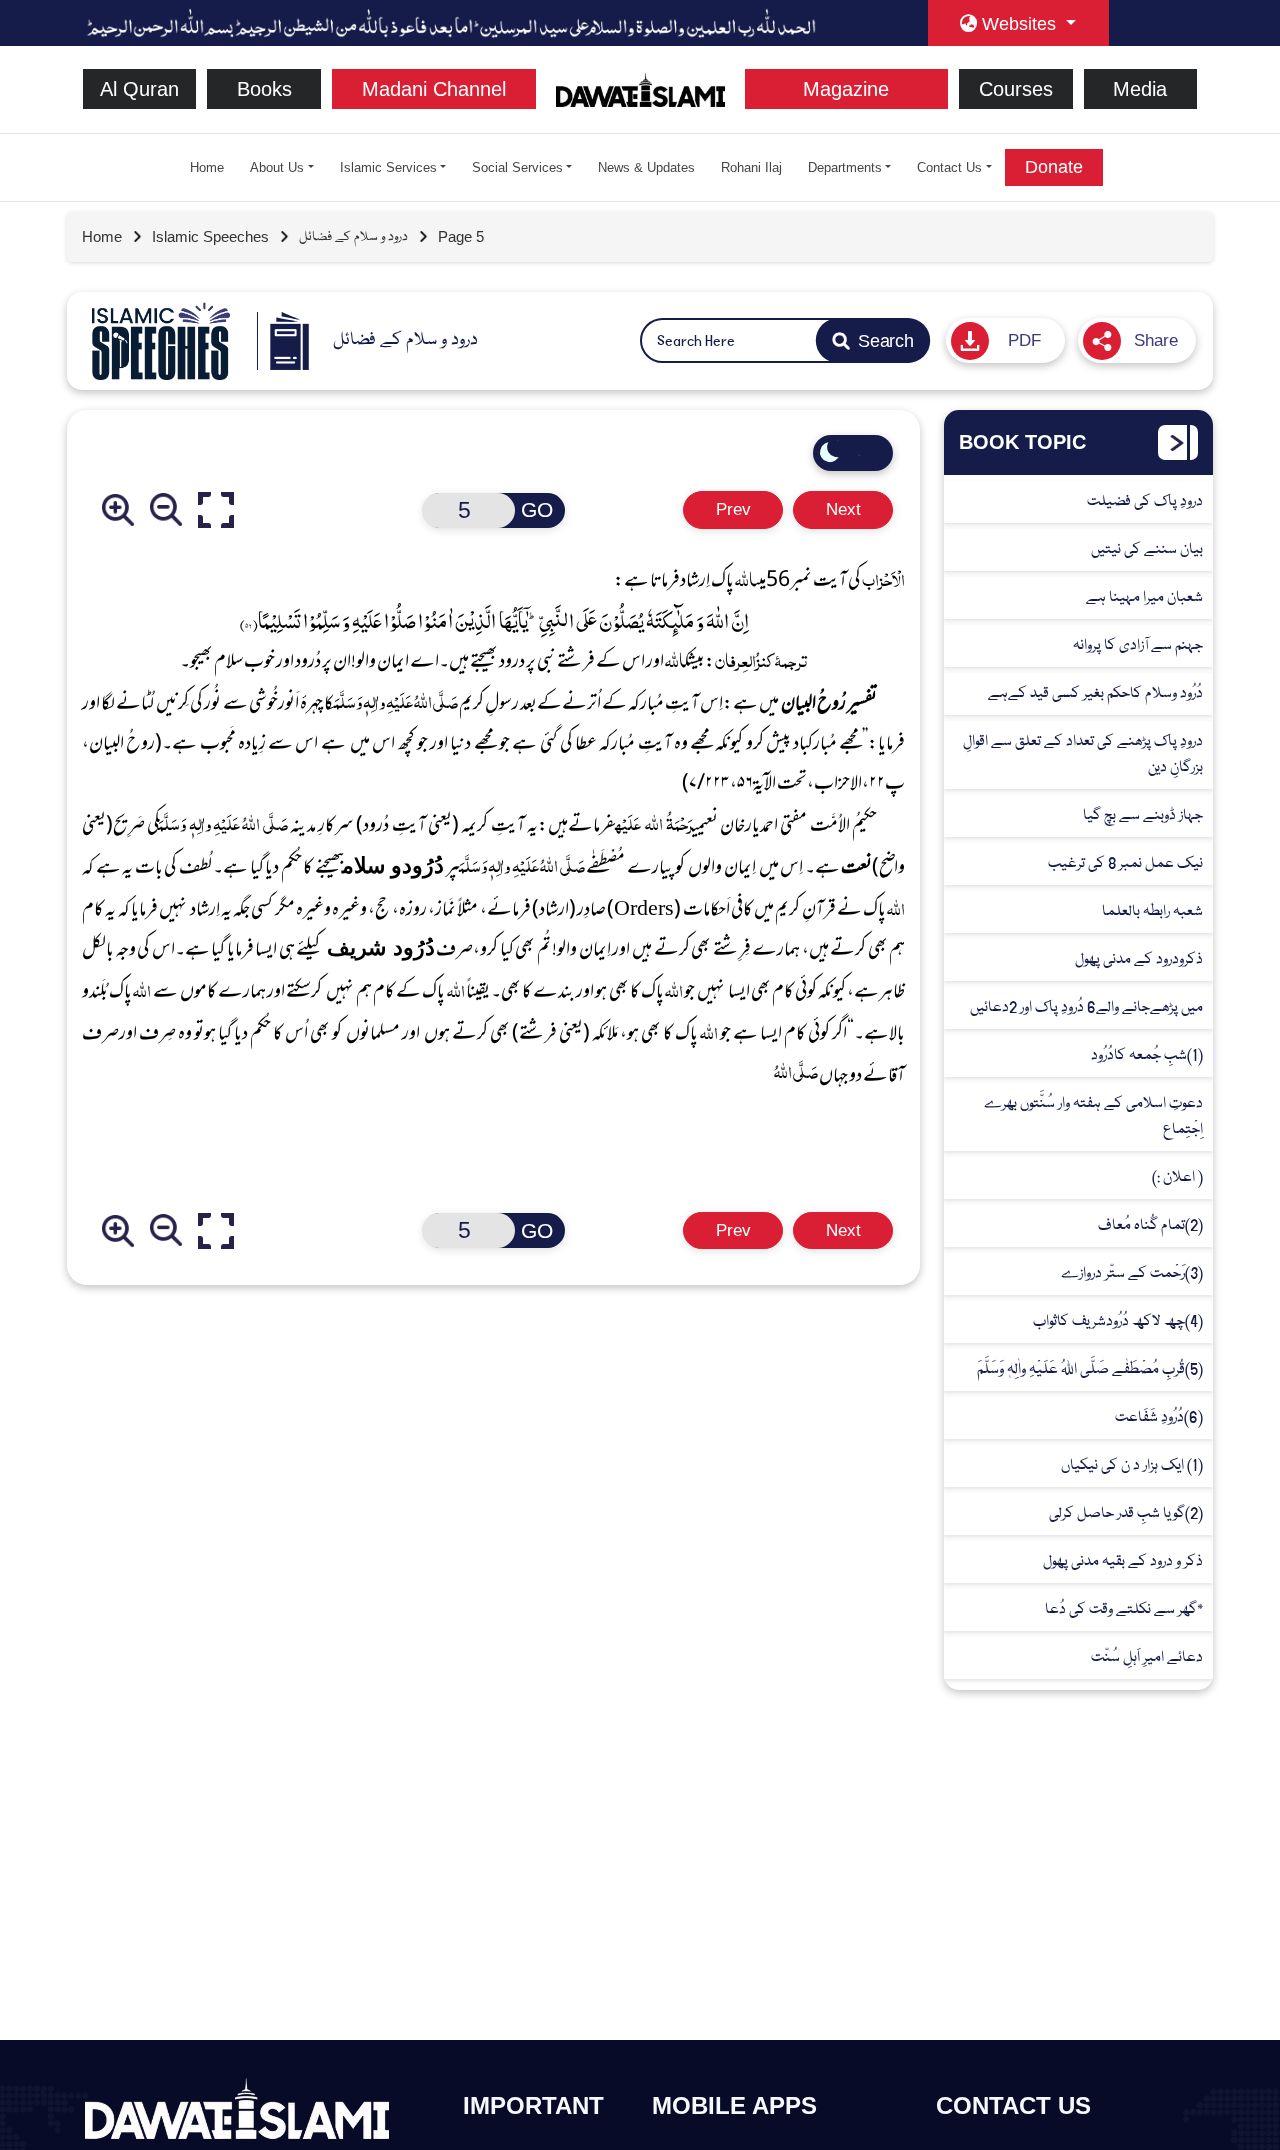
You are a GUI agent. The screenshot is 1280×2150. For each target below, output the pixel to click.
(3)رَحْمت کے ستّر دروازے (1132, 1273)
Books (264, 89)
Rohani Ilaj (751, 167)
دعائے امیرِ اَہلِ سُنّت (1147, 1657)
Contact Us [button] (949, 167)
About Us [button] (277, 167)
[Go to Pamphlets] (161, 341)
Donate (1054, 167)
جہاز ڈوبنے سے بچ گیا (1143, 815)
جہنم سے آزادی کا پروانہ (1138, 645)
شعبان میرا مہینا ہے (1144, 597)
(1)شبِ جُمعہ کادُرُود (1147, 1055)
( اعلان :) (1177, 1177)
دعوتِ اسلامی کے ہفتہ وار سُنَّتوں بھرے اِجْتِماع (1093, 1116)
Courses (1016, 89)
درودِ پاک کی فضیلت (1145, 501)
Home (207, 167)
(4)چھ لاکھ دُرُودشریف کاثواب (1118, 1321)
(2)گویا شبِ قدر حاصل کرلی (1126, 1513)
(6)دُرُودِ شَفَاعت (1159, 1417)
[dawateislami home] (640, 87)
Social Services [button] (517, 167)
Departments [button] (845, 167)
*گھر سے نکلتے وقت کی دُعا (1124, 1609)
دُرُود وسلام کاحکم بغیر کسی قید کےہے (1095, 693)
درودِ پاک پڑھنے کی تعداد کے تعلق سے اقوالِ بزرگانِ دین (1083, 754)
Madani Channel (434, 89)
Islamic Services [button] (388, 167)
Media (1140, 89)
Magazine (846, 89)
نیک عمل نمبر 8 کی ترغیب (1125, 863)
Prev (733, 509)
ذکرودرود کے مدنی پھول (1139, 959)
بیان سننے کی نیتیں (1147, 549)
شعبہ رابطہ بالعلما (1152, 911)
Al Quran (139, 89)
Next (843, 509)
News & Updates (646, 167)
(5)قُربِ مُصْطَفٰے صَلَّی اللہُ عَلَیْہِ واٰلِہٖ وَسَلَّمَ (1090, 1369)
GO (537, 509)
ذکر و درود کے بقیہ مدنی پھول (1123, 1561)
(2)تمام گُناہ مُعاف (1150, 1225)
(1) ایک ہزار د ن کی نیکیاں (1132, 1465)
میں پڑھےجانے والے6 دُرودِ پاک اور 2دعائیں (1086, 1007)
